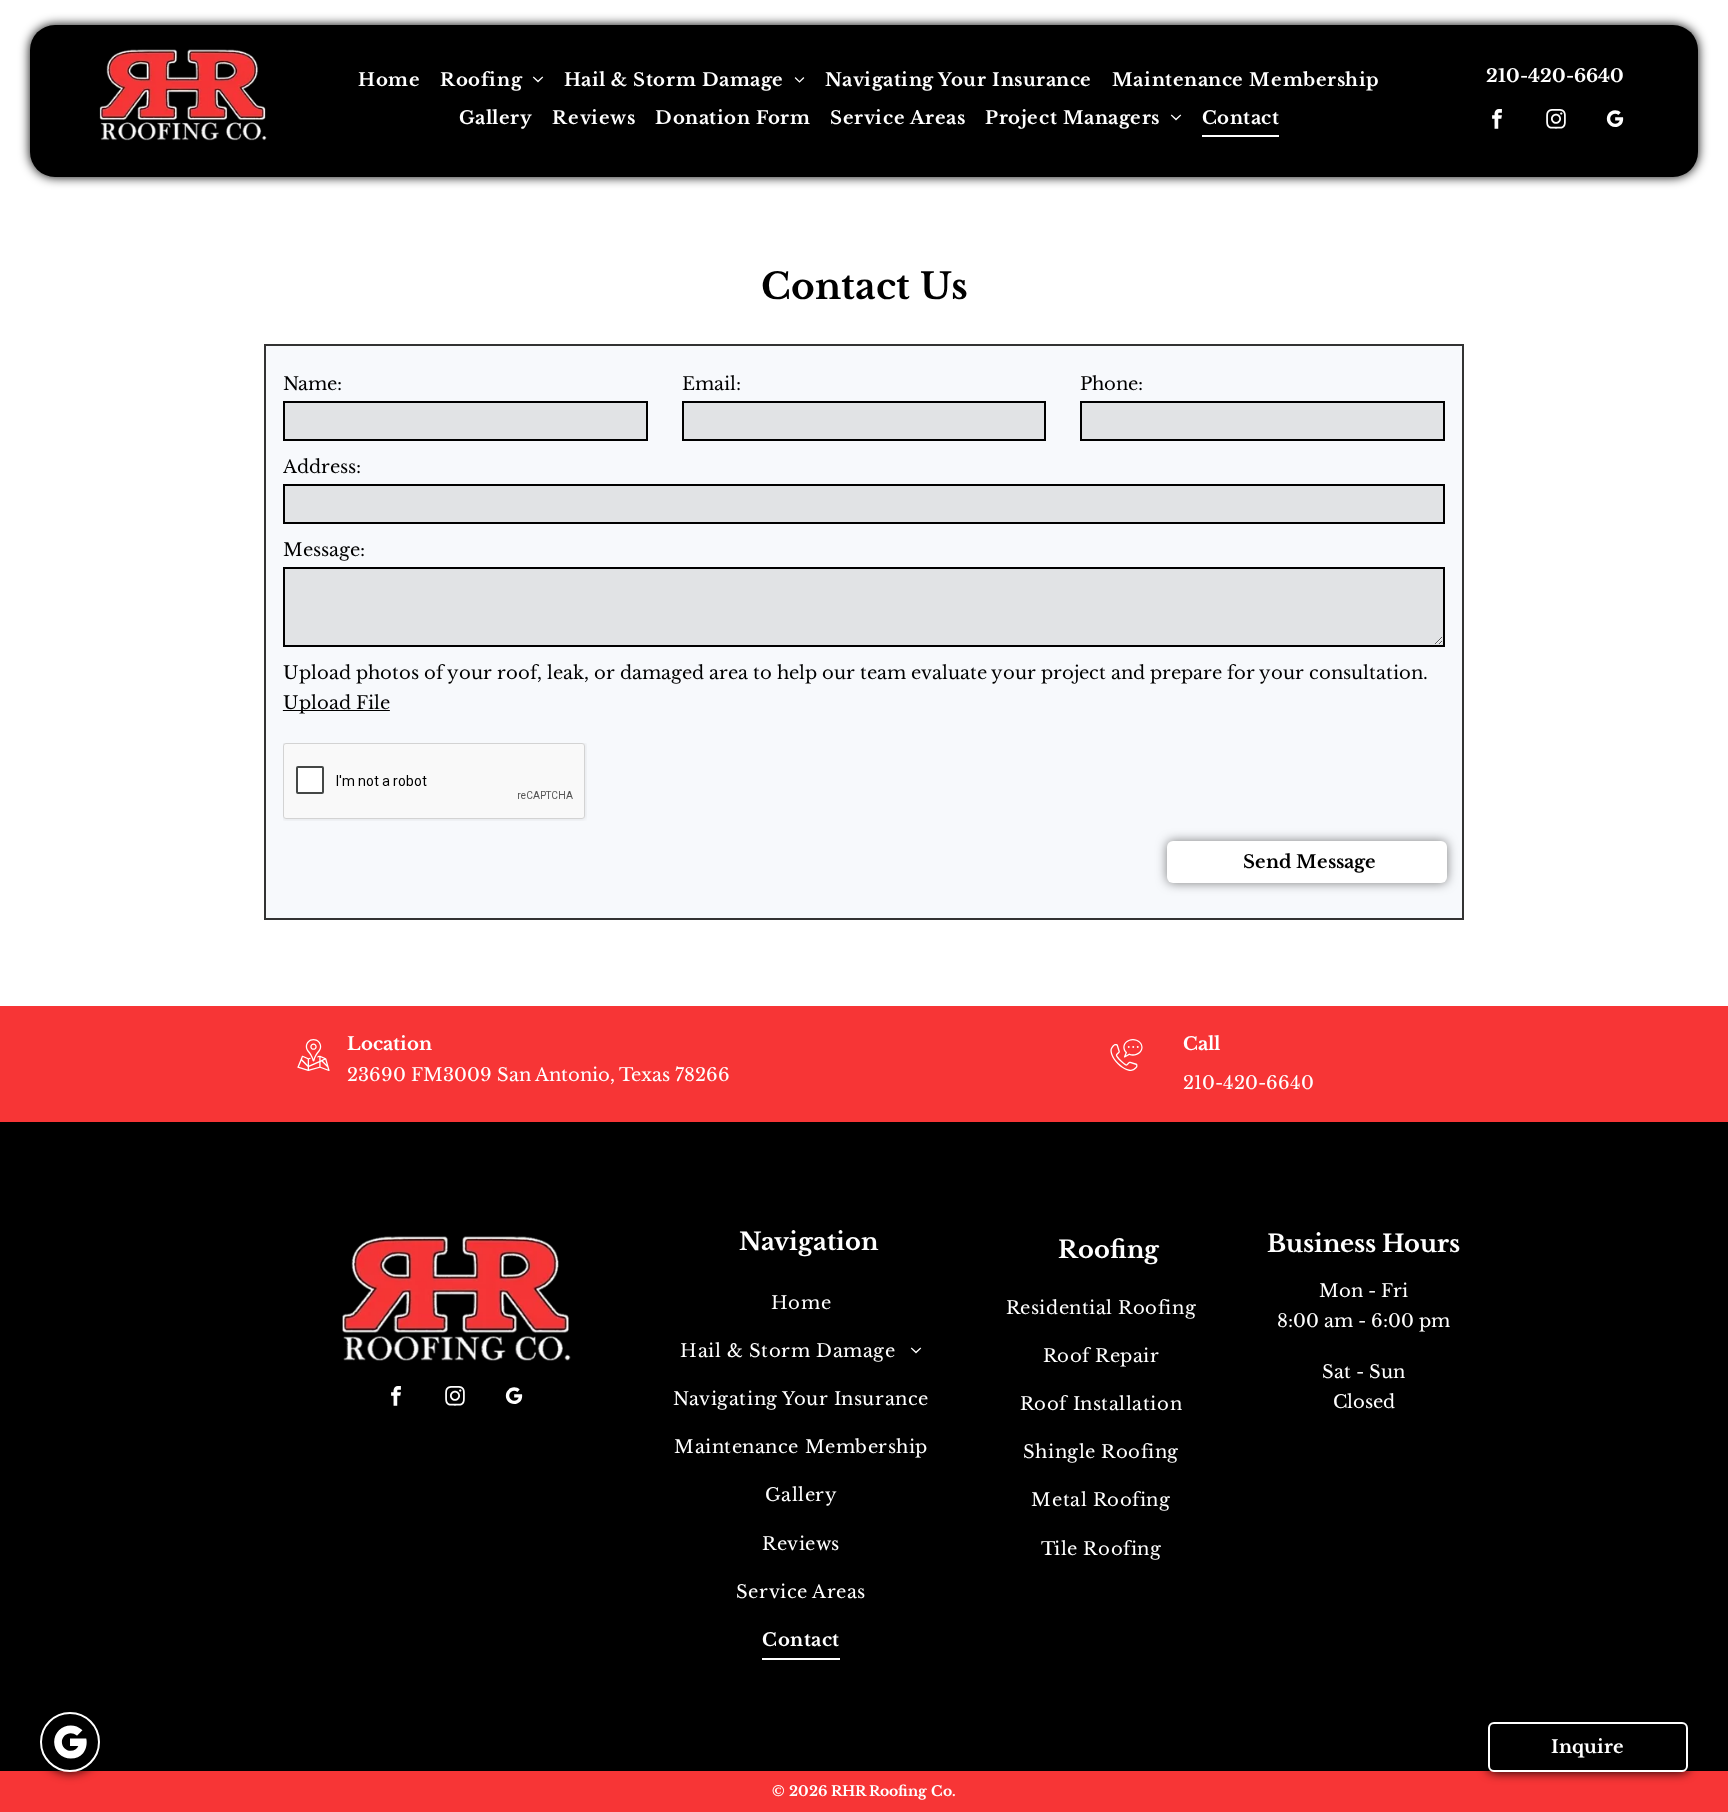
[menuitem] (389, 80)
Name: (312, 384)
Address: (322, 467)
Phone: (1111, 384)
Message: (324, 550)
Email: (711, 384)
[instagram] (1556, 121)
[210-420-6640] (1126, 1073)
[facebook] (1497, 121)
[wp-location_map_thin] (313, 1073)
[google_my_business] (1615, 121)
